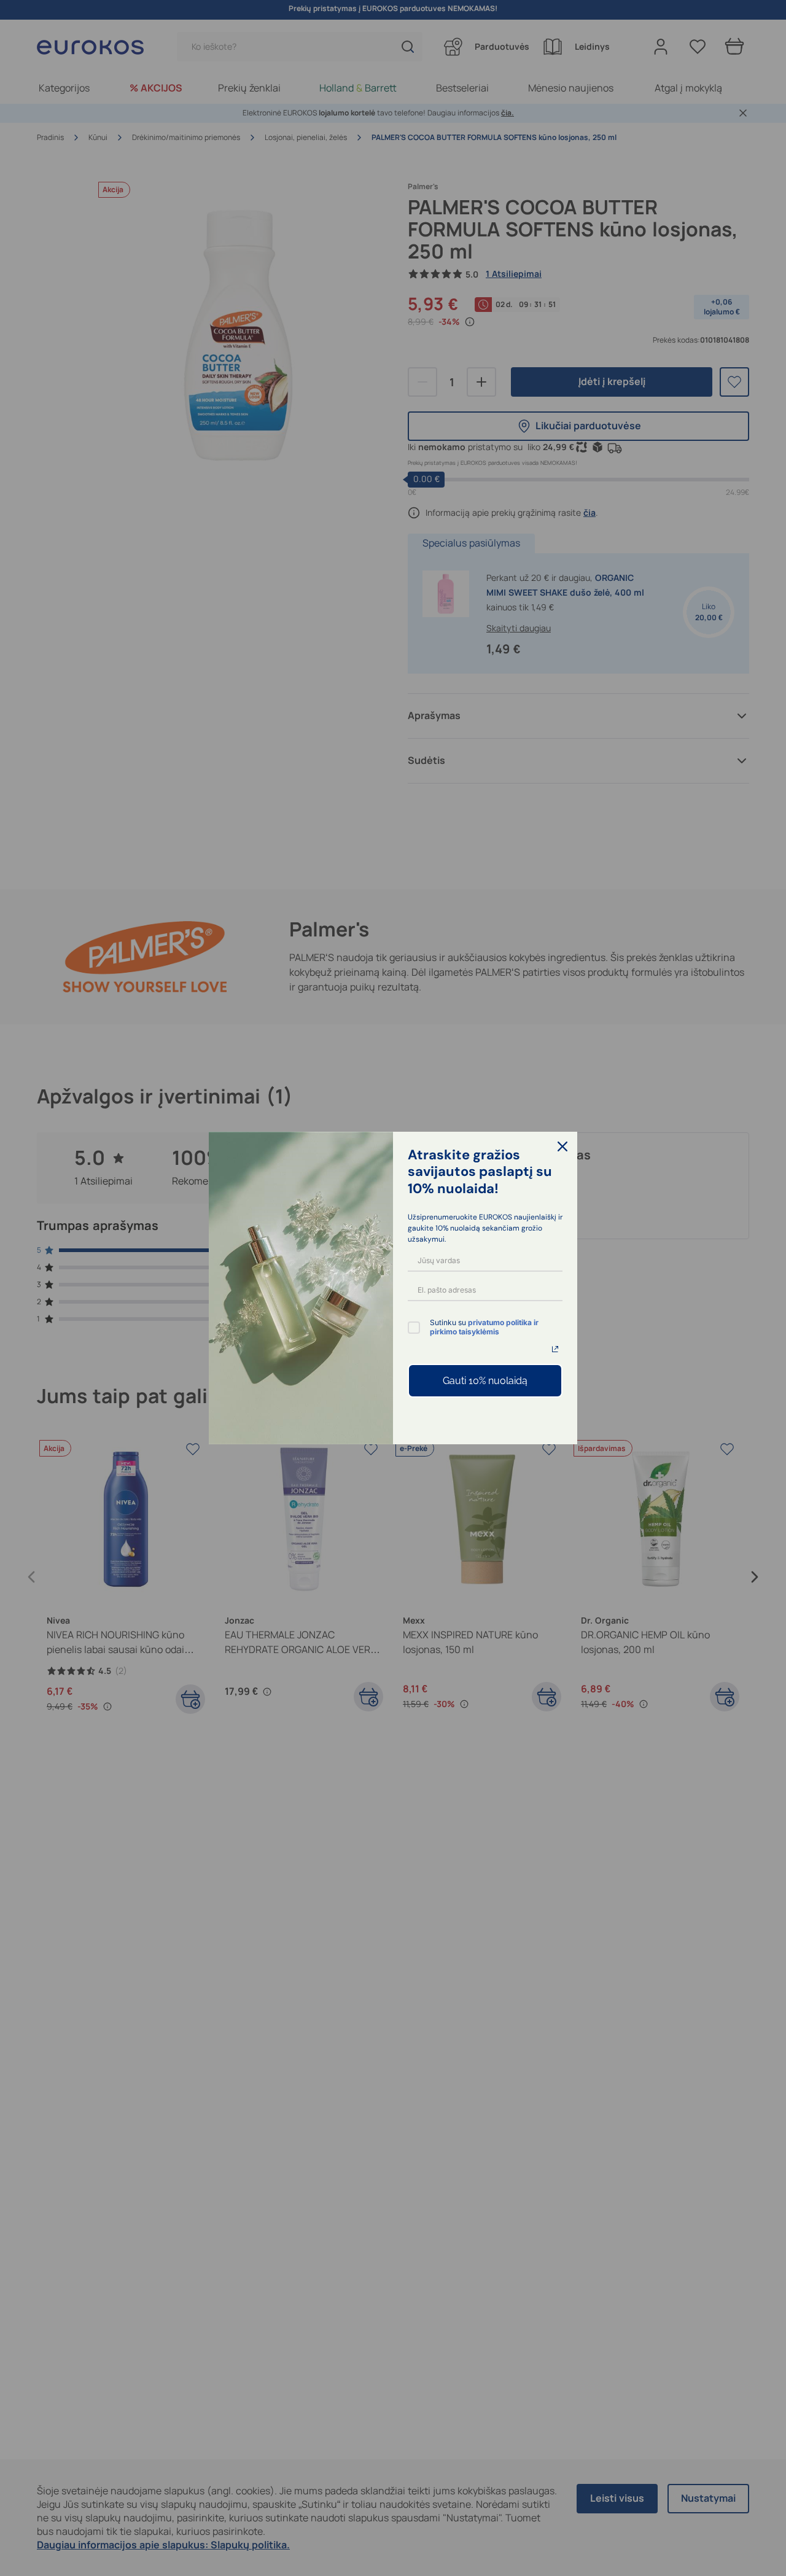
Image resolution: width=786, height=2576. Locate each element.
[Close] (562, 1146)
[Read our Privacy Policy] (555, 1349)
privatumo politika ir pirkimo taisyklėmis (484, 1327)
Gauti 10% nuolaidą (485, 1381)
